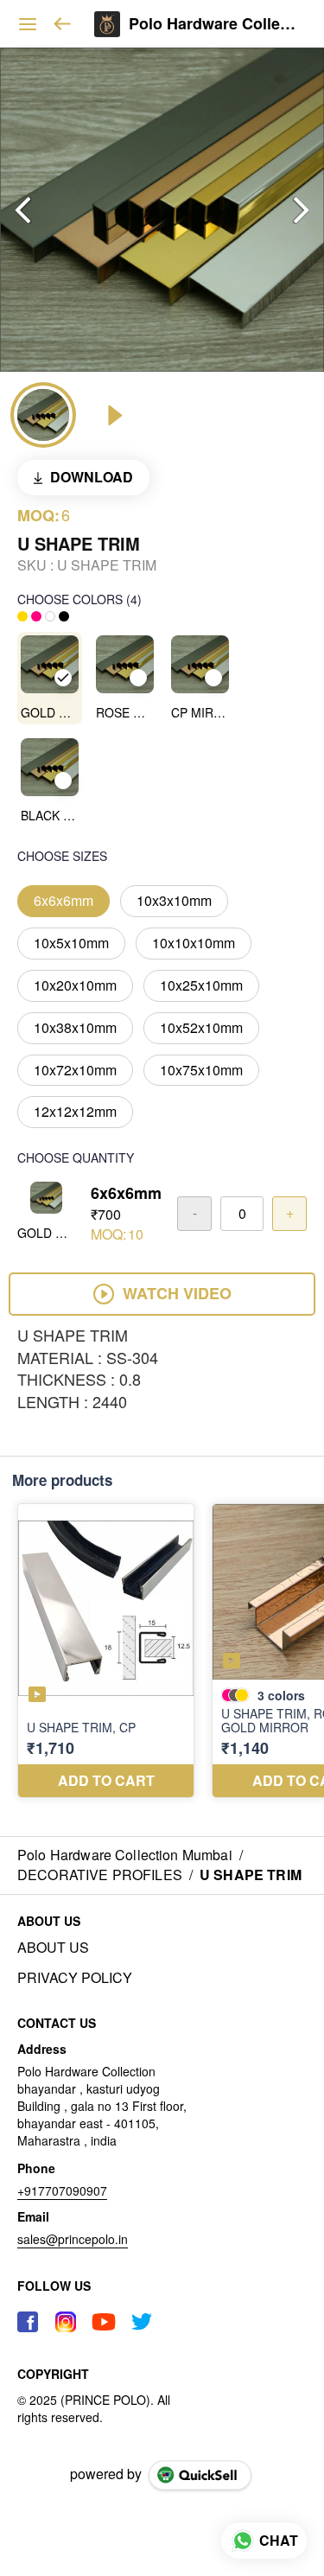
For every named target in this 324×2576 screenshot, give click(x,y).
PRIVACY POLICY (75, 1978)
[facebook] (28, 2322)
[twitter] (142, 2322)
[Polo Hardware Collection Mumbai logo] (107, 24)
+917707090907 (62, 2190)
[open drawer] (28, 24)
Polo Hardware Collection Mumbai (213, 24)
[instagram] (66, 2322)
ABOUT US (53, 1948)
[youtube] (104, 2322)
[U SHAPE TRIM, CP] (106, 1651)
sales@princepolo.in (73, 2239)
